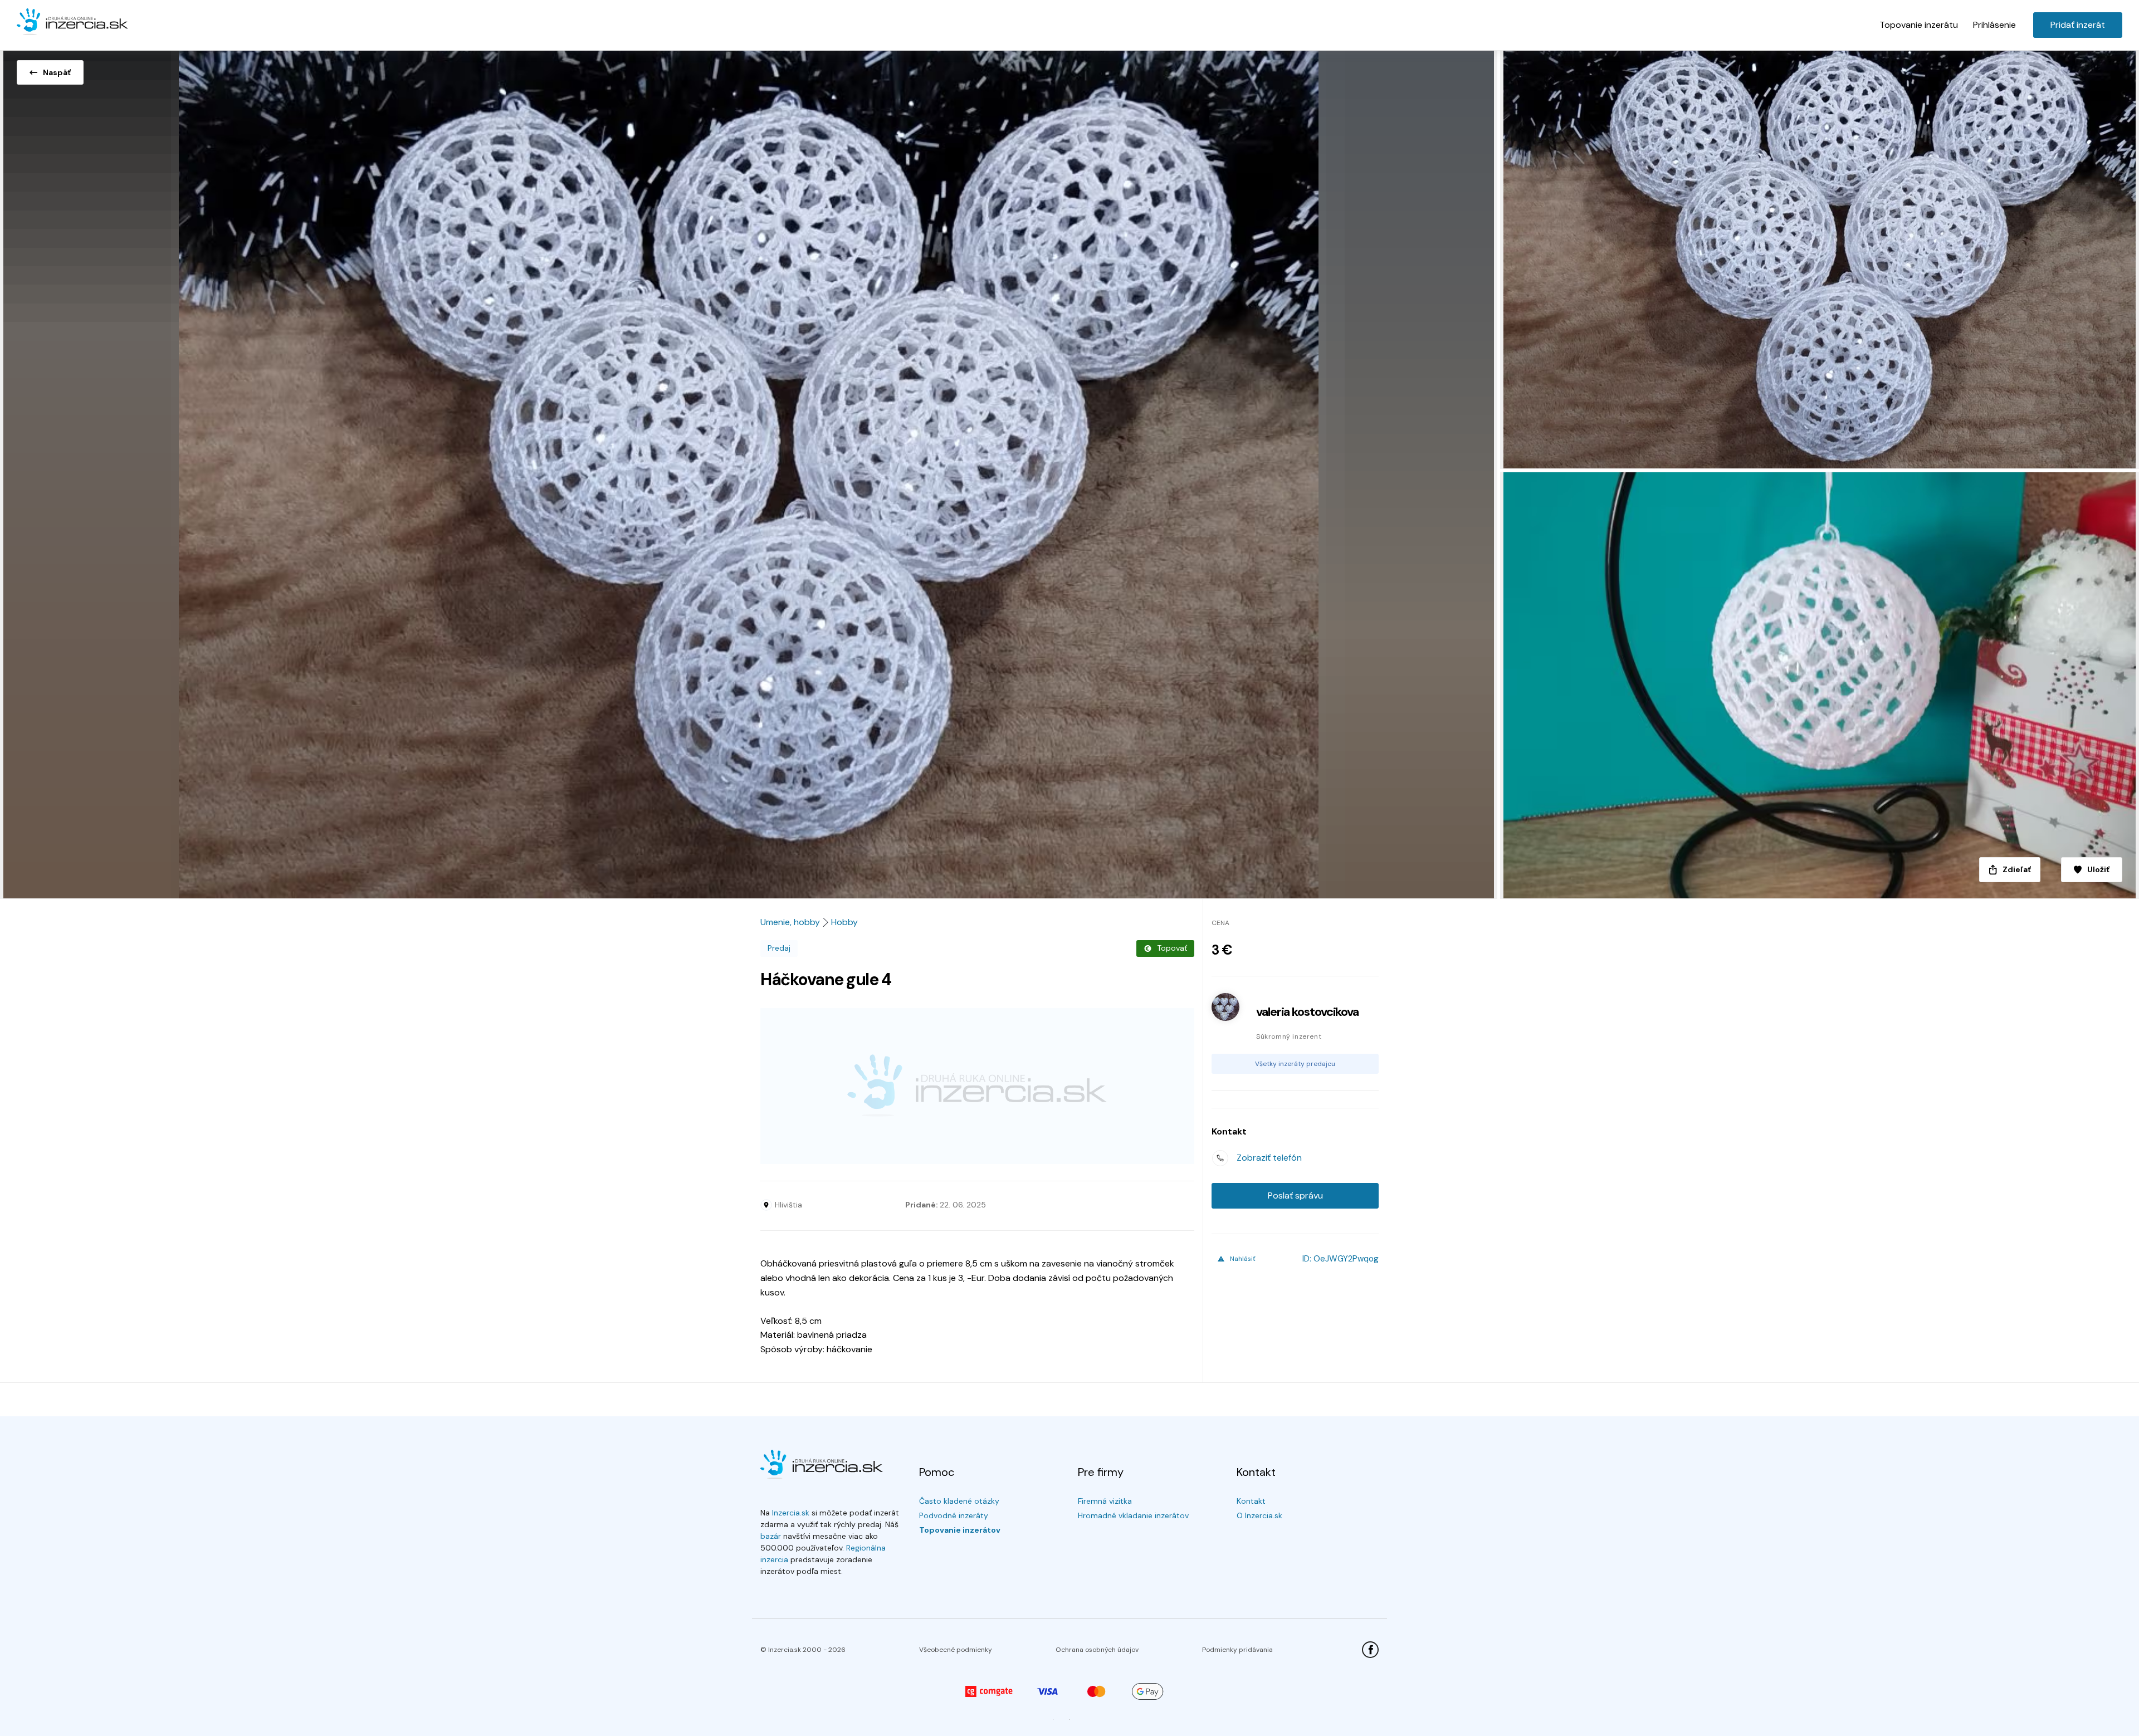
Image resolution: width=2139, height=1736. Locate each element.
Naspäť (57, 72)
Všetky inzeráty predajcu (1295, 1064)
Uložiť (2098, 869)
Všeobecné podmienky (956, 1650)
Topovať (1172, 948)
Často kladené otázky (959, 1501)
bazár (771, 1536)
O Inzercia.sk (1259, 1515)
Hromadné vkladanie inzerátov (1133, 1515)
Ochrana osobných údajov (1097, 1650)
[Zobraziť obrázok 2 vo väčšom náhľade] (1818, 258)
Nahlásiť (1243, 1259)
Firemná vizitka (1105, 1501)
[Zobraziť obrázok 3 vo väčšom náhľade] (1818, 685)
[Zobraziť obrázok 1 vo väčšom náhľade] (749, 471)
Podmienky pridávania (1237, 1650)
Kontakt (1251, 1501)
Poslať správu (1295, 1195)
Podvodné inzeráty (954, 1515)
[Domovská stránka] (72, 22)
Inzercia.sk (791, 1513)
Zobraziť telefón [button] (1269, 1158)
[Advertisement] (977, 1086)
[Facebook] (1370, 1650)
